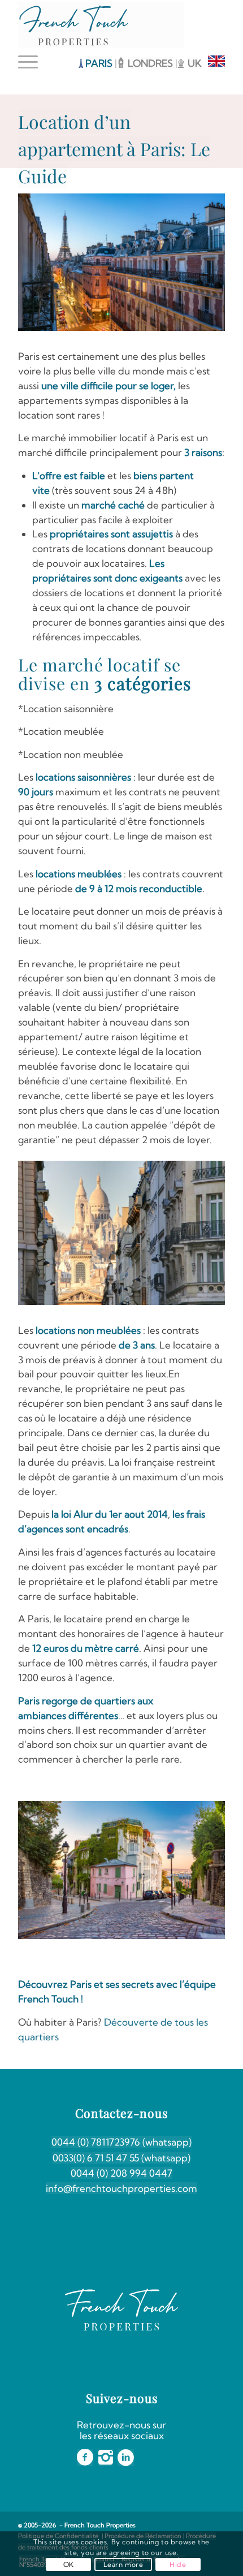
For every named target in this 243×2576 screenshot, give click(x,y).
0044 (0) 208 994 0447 (121, 2173)
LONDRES (151, 63)
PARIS (99, 63)
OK (69, 2564)
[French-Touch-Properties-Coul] (101, 25)
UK (194, 63)
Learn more (123, 2564)
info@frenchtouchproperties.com (121, 2188)
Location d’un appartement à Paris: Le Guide (114, 148)
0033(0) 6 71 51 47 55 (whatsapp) (121, 2158)
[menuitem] (31, 62)
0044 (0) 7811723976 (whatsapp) (121, 2142)
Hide (178, 2564)
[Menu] (31, 62)
